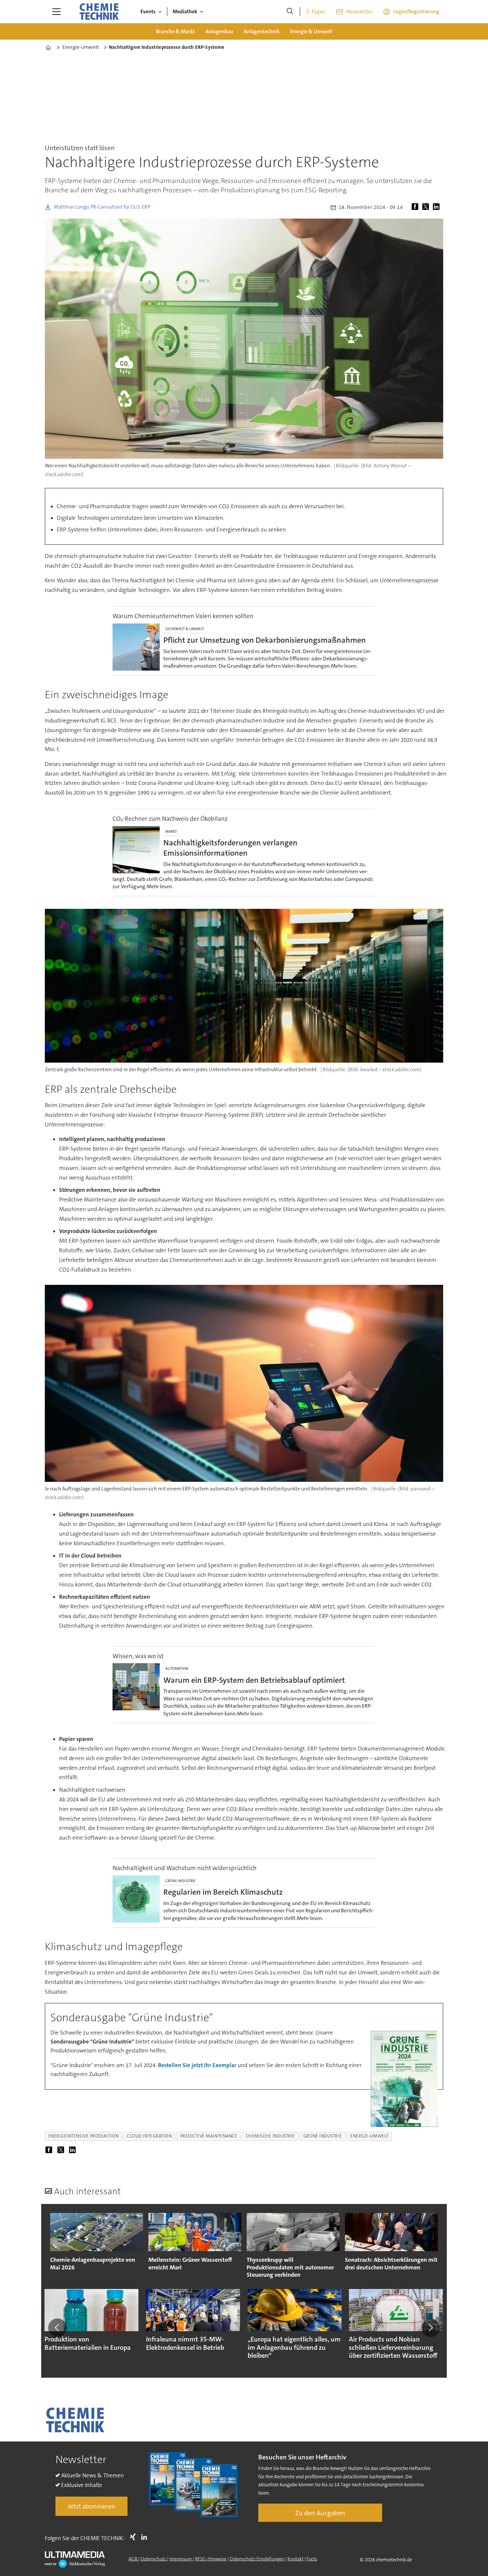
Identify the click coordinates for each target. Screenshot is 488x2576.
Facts (312, 2559)
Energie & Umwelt (311, 31)
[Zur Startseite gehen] (99, 12)
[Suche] (290, 12)
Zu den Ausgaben (320, 2513)
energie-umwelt (369, 2136)
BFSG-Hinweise (211, 2559)
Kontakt (295, 2559)
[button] (57, 2328)
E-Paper (316, 12)
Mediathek (185, 11)
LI (146, 2537)
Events (148, 11)
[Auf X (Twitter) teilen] (427, 207)
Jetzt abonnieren (92, 2506)
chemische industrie (270, 2136)
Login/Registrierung (416, 11)
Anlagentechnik (262, 31)
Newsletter (360, 12)
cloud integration (149, 2136)
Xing (134, 2537)
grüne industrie (323, 2136)
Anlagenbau (219, 31)
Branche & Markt (175, 31)
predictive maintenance (209, 2136)
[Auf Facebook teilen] (416, 207)
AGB (133, 2559)
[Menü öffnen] (56, 12)
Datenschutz (154, 2559)
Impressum (181, 2559)
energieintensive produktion (84, 2136)
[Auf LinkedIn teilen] (438, 207)
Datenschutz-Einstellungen (257, 2559)
